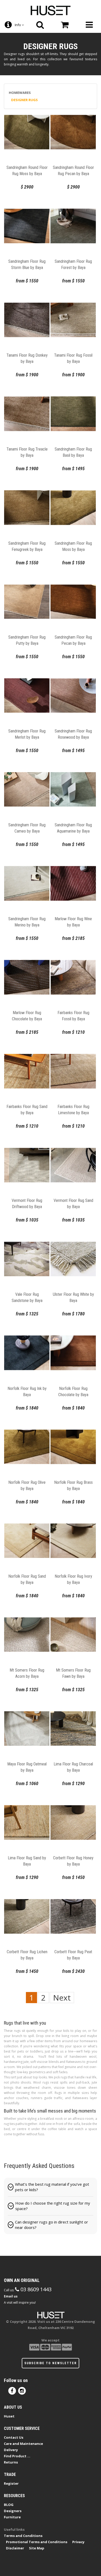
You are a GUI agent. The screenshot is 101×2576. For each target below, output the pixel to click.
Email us (11, 2296)
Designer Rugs (24, 100)
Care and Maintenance (23, 2444)
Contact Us (14, 2437)
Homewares (20, 93)
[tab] (51, 2187)
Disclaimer (15, 2548)
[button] (51, 2187)
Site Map (37, 2548)
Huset (9, 2416)
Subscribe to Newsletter (51, 2363)
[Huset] (51, 10)
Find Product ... (17, 2456)
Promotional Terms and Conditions (37, 2542)
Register (11, 2483)
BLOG (9, 2505)
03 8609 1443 (35, 2289)
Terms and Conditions (23, 2536)
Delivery (11, 2450)
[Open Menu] (89, 25)
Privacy (78, 2542)
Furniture (12, 2517)
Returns (11, 2462)
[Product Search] (40, 25)
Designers (13, 2511)
